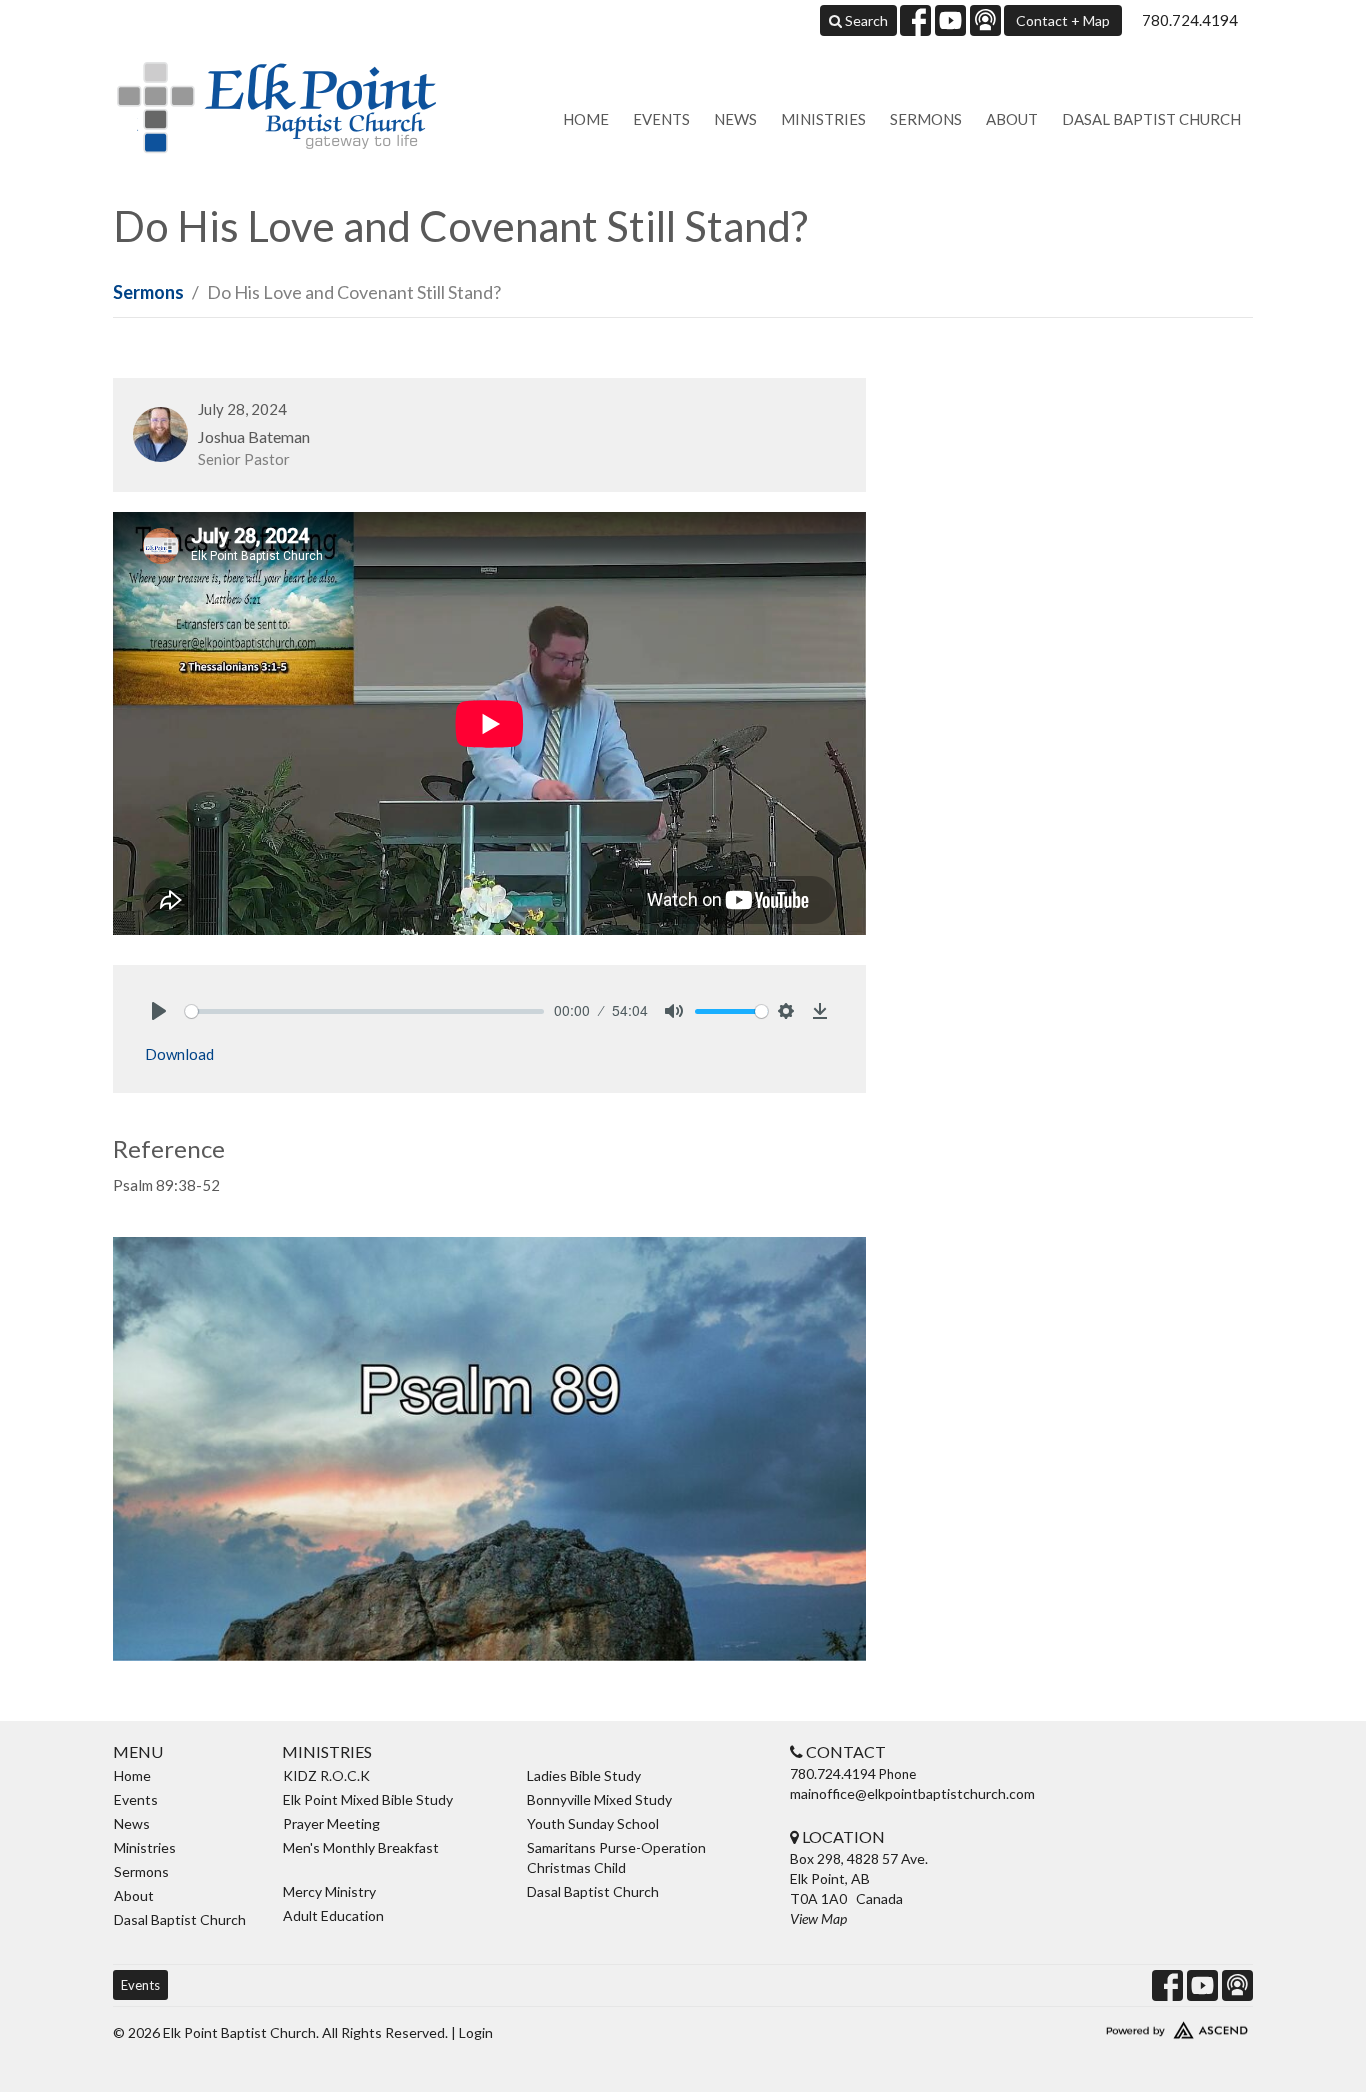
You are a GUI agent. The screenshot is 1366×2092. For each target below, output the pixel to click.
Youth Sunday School (593, 1823)
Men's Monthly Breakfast (361, 1847)
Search (865, 20)
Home (586, 119)
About (1012, 119)
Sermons (926, 119)
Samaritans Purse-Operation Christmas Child (616, 1857)
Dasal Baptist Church (1151, 119)
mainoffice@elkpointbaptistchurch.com (912, 1793)
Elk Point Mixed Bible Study (368, 1799)
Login (476, 2032)
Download (179, 1054)
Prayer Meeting (331, 1823)
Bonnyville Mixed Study (599, 1799)
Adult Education (333, 1915)
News (735, 119)
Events (661, 119)
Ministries (823, 119)
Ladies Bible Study (584, 1775)
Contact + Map (1063, 20)
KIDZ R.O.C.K (326, 1775)
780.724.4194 (1190, 20)
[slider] (364, 1011)
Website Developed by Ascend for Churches (1118, 2026)
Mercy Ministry (329, 1891)
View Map (818, 1918)
